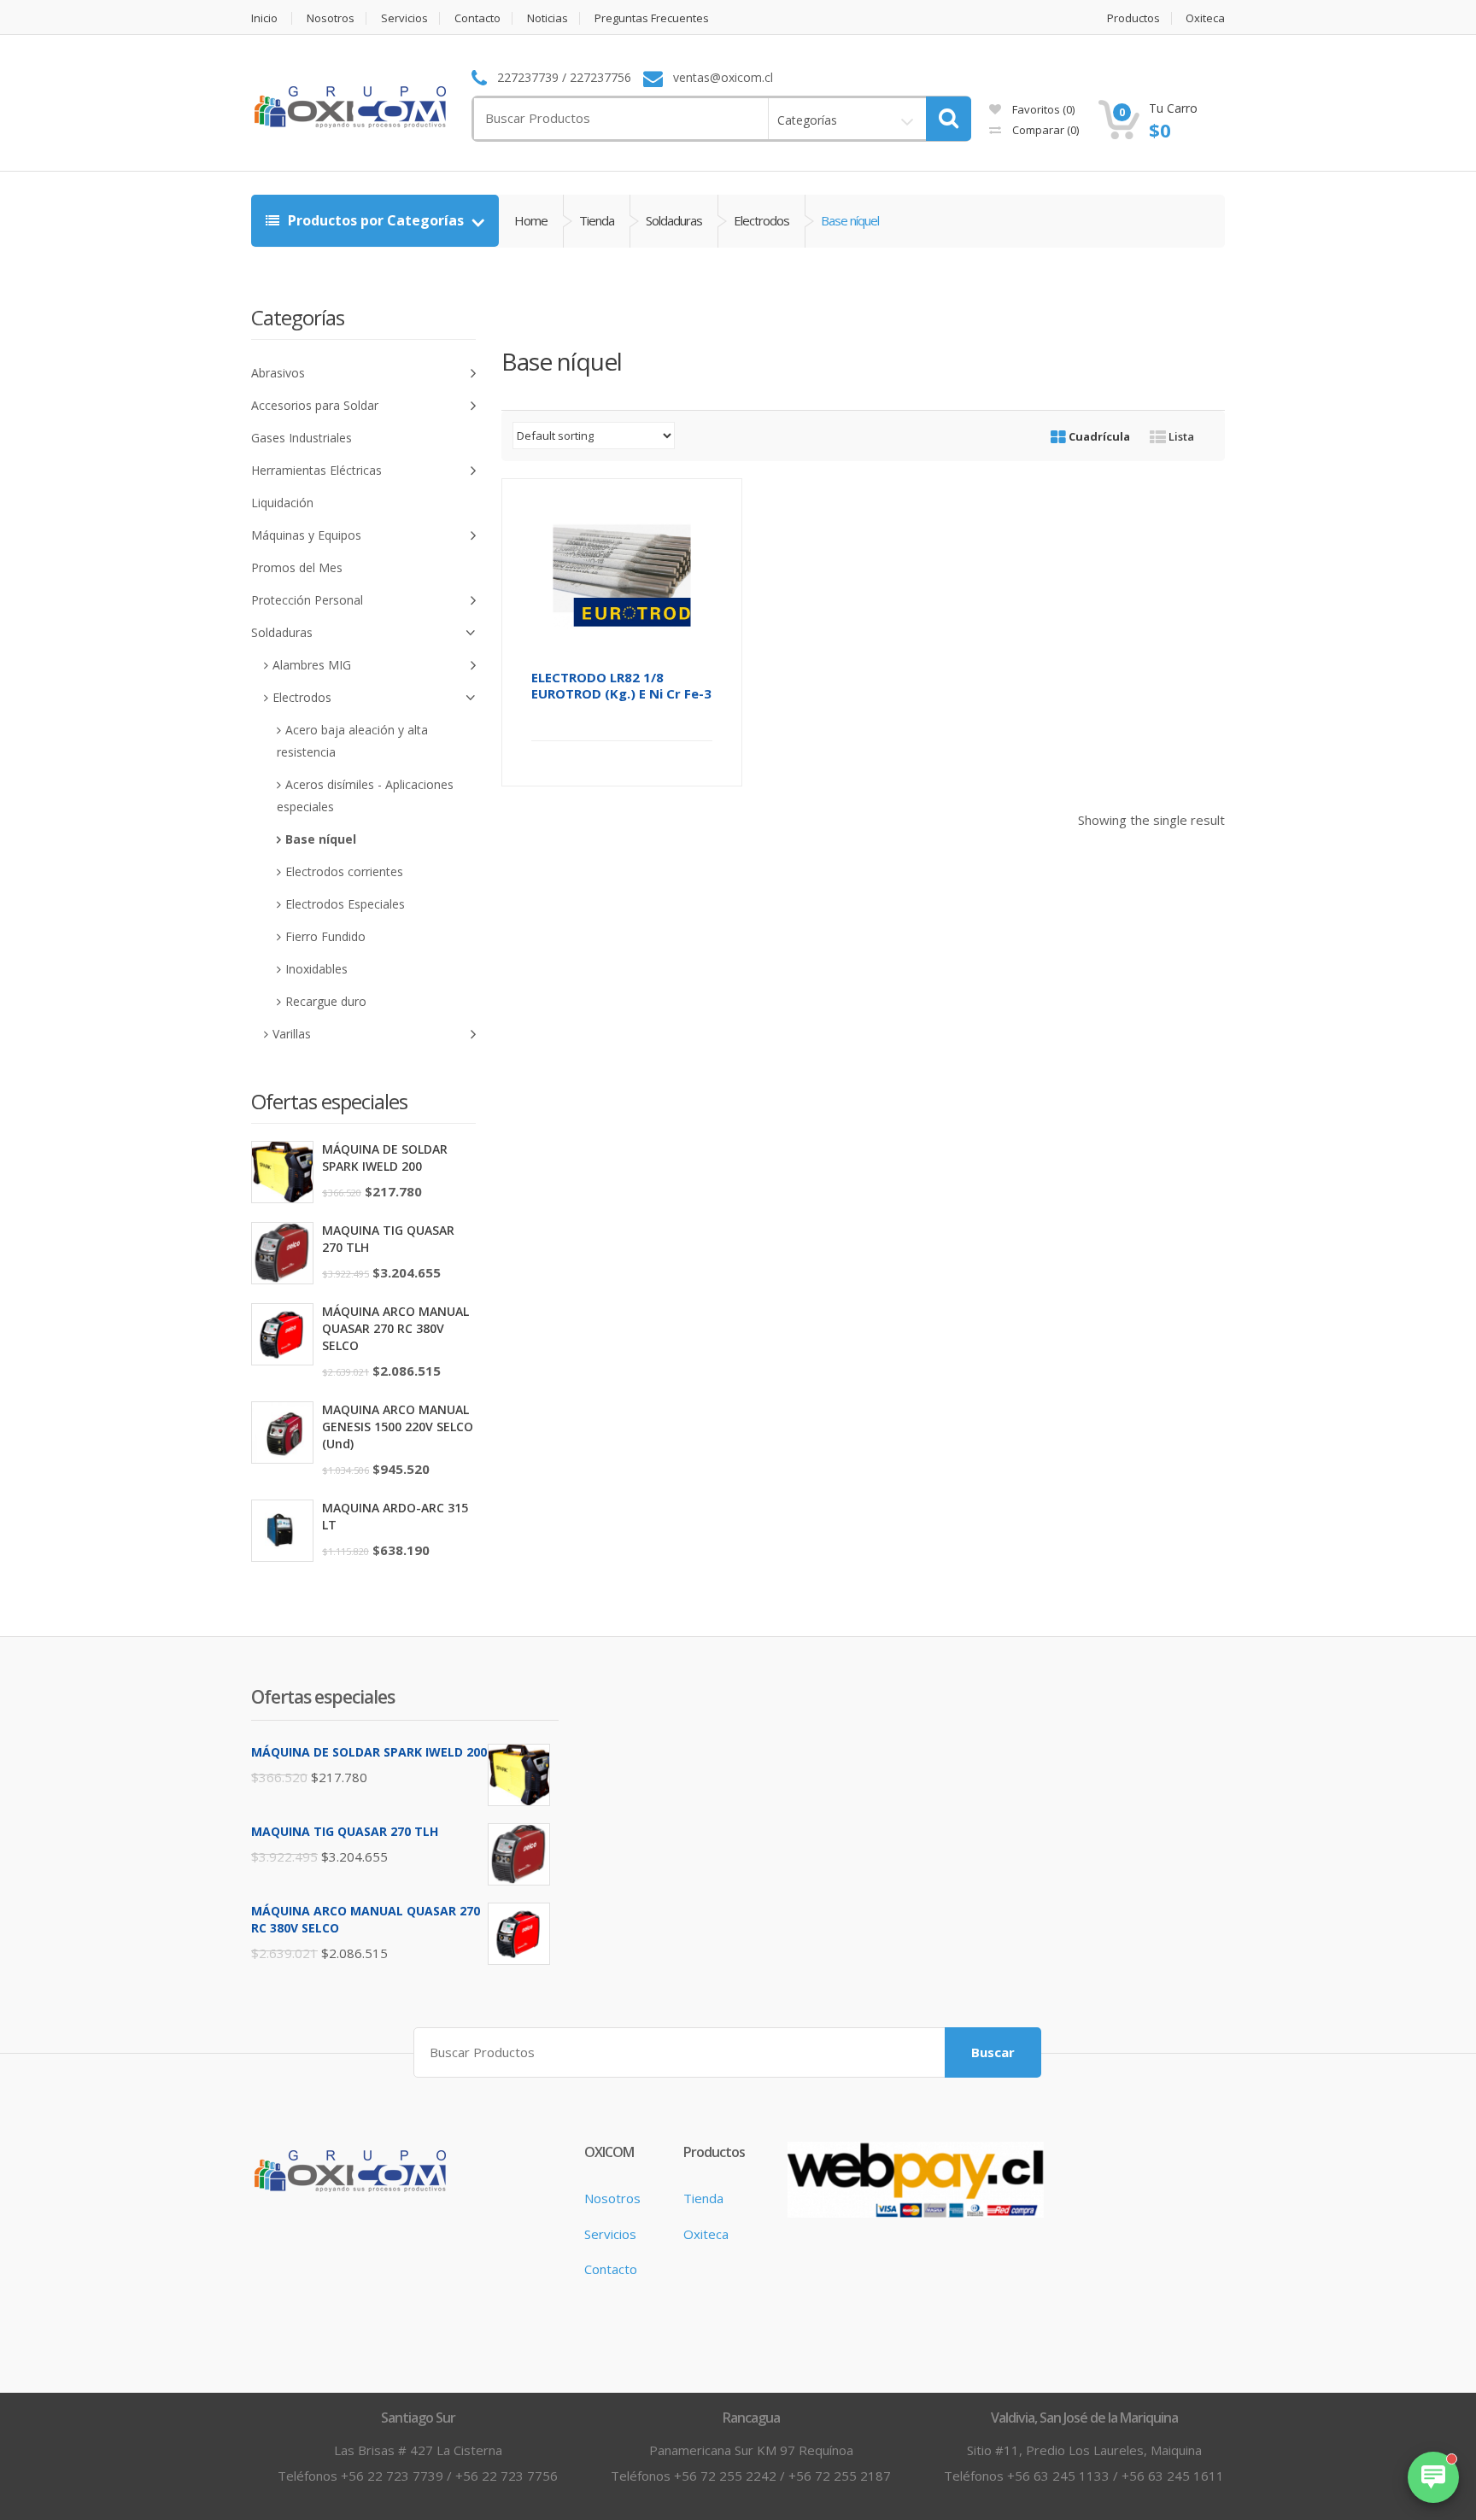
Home (531, 220)
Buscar (993, 2052)
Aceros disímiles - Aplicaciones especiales (365, 795)
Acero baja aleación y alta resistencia (352, 741)
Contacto (477, 18)
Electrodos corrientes (344, 871)
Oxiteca (1205, 18)
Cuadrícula (1098, 436)
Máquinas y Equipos (306, 535)
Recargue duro (326, 1001)
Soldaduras (674, 220)
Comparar (1044, 130)
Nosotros (331, 18)
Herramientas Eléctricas (316, 470)
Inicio (264, 18)
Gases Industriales (302, 438)
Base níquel (321, 839)
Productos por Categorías (376, 220)
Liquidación (282, 503)
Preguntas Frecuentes (652, 18)
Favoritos (1042, 109)
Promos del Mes (297, 567)
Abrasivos (278, 373)
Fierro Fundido (325, 936)
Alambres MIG (312, 665)
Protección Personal (307, 600)
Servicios (404, 18)
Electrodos (761, 220)
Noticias (548, 18)
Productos (1133, 18)
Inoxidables (316, 969)
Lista (1180, 436)
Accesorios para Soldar (315, 405)
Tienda (597, 220)
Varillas (292, 1034)
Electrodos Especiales (345, 904)
